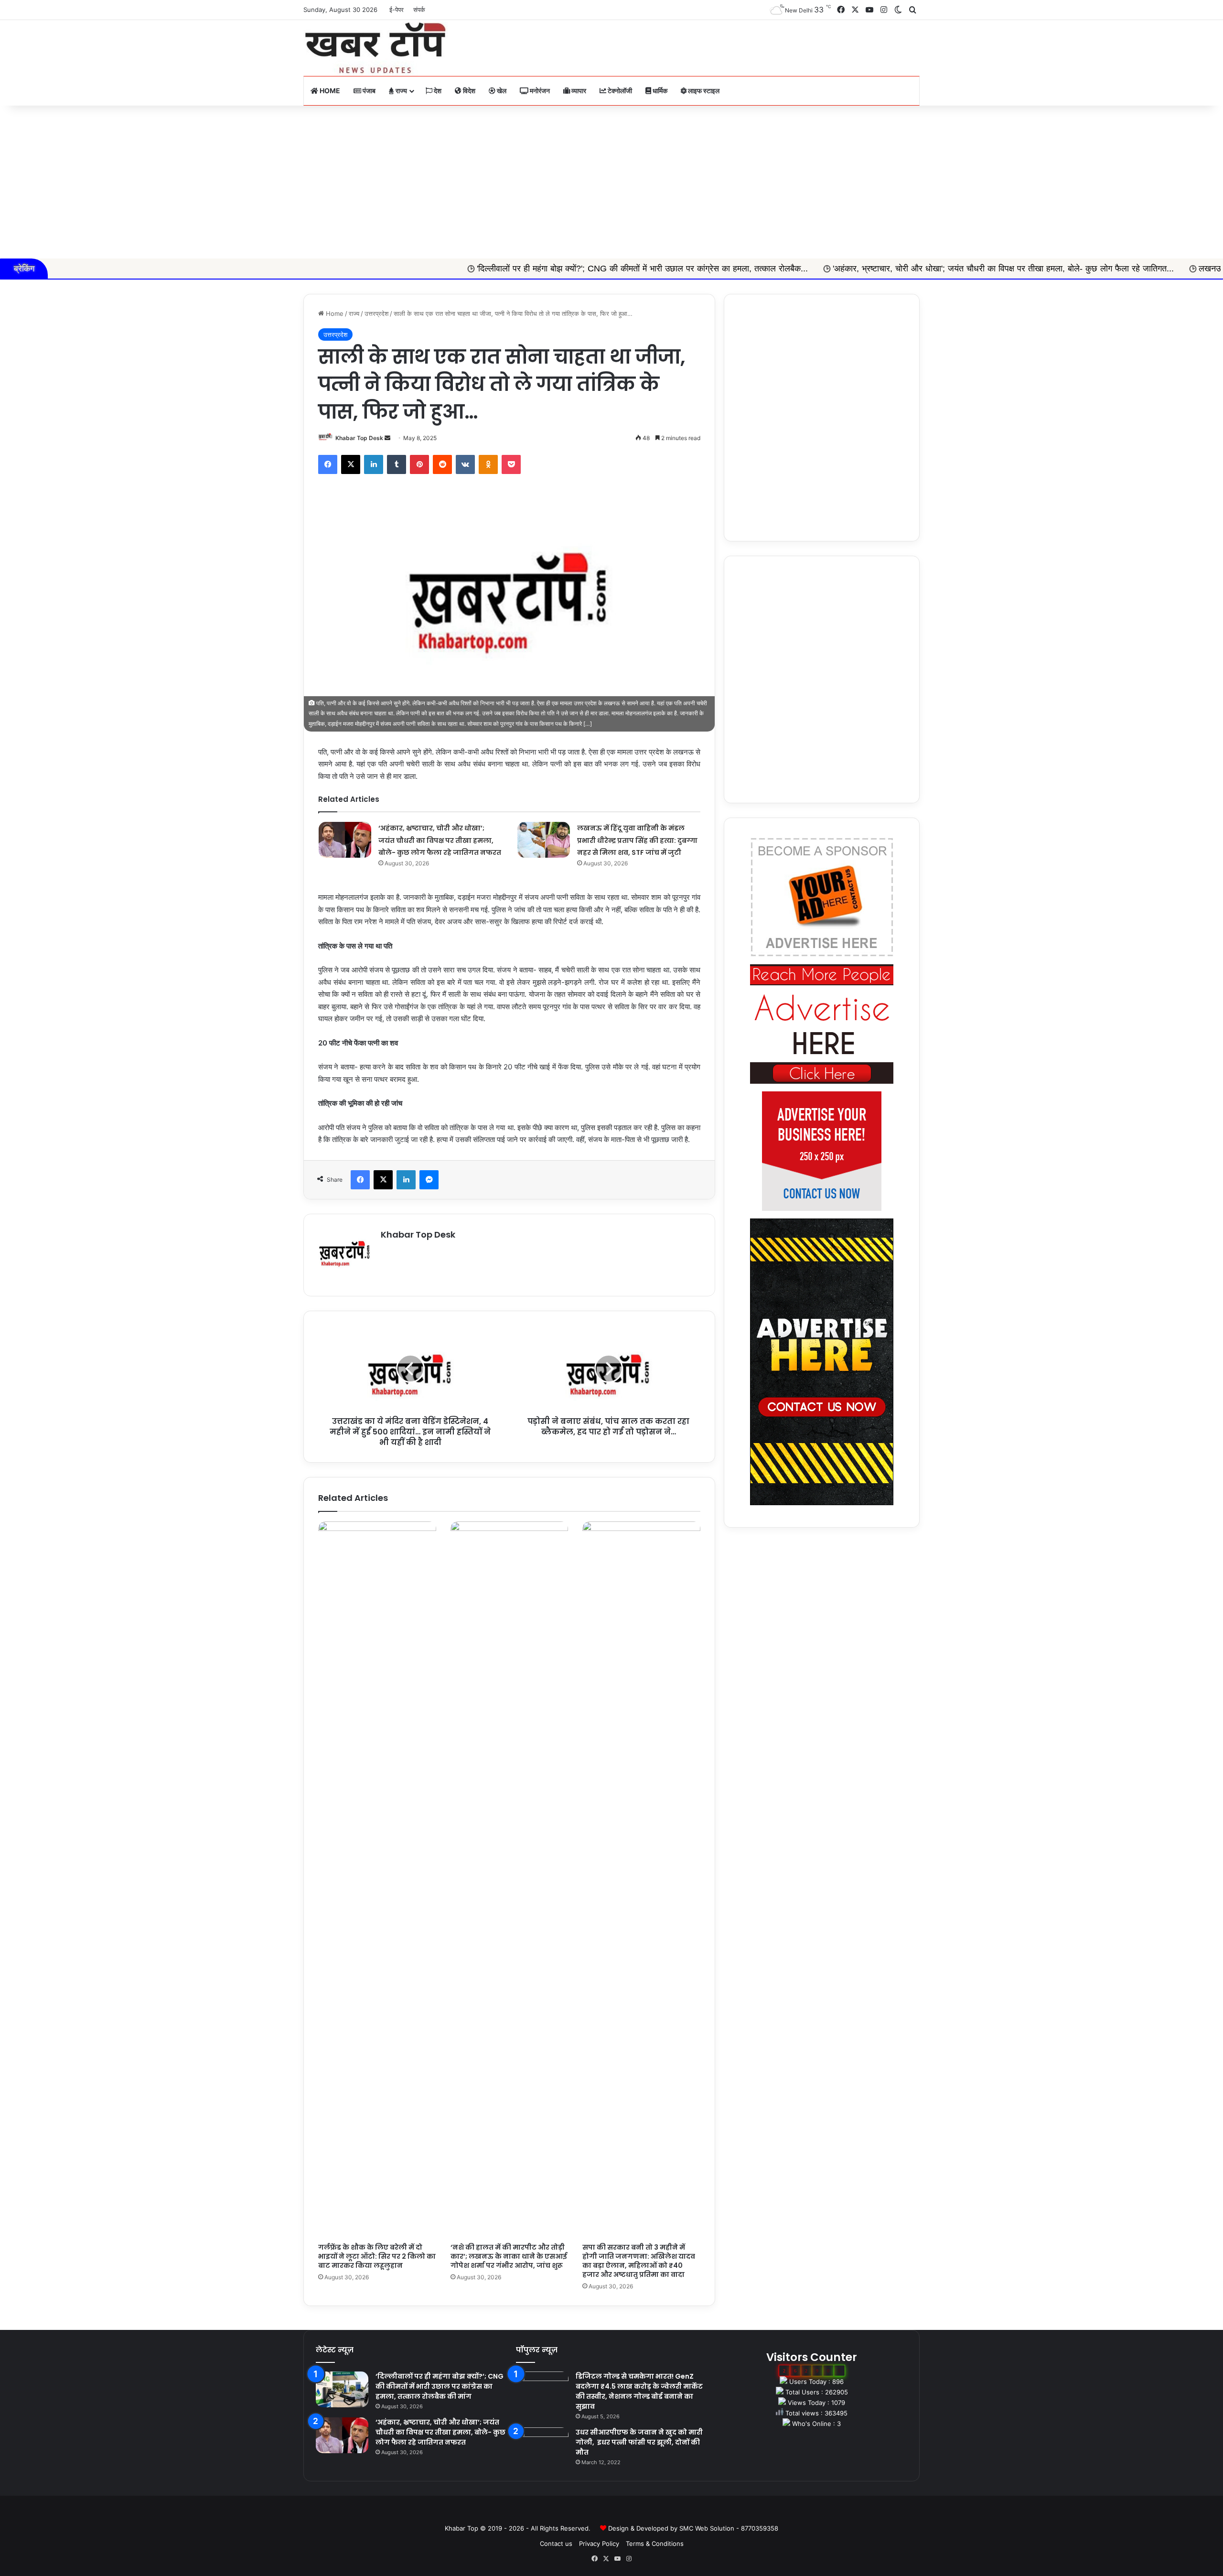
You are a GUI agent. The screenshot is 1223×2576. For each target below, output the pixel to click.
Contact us (556, 2544)
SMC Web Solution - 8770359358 (729, 2528)
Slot (605, 2513)
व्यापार (578, 91)
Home (329, 91)
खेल (501, 91)
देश (437, 91)
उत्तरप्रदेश (376, 313)
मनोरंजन (539, 91)
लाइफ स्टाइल (703, 91)
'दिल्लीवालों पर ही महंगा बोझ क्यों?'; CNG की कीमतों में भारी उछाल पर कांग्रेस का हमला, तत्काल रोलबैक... (474, 269)
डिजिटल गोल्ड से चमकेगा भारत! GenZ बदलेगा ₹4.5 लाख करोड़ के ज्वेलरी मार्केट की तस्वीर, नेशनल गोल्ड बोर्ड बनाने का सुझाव (639, 2391)
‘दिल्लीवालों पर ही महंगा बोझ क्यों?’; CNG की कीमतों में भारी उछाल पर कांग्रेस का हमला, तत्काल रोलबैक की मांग (440, 2386)
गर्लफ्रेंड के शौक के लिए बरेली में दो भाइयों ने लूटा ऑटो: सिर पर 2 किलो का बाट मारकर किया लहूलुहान (377, 2256)
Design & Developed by (644, 2528)
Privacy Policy (599, 2544)
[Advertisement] (611, 182)
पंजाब (368, 91)
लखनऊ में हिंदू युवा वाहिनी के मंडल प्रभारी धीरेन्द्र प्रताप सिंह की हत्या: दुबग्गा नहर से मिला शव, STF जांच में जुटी (637, 840)
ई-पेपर (397, 10)
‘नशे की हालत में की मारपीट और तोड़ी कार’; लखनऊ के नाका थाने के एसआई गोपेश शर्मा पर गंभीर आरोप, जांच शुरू (509, 2256)
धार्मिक (659, 91)
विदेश (468, 91)
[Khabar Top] (375, 48)
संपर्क (419, 10)
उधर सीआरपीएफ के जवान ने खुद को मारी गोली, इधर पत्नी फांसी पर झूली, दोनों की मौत (639, 2442)
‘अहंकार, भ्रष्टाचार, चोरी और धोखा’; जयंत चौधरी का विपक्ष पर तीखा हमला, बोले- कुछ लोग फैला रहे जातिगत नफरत (440, 840)
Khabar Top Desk (359, 438)
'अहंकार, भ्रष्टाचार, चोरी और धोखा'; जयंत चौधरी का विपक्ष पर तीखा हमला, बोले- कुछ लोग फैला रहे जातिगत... (835, 269)
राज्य (401, 91)
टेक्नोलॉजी (619, 91)
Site (618, 2513)
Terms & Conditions (655, 2544)
